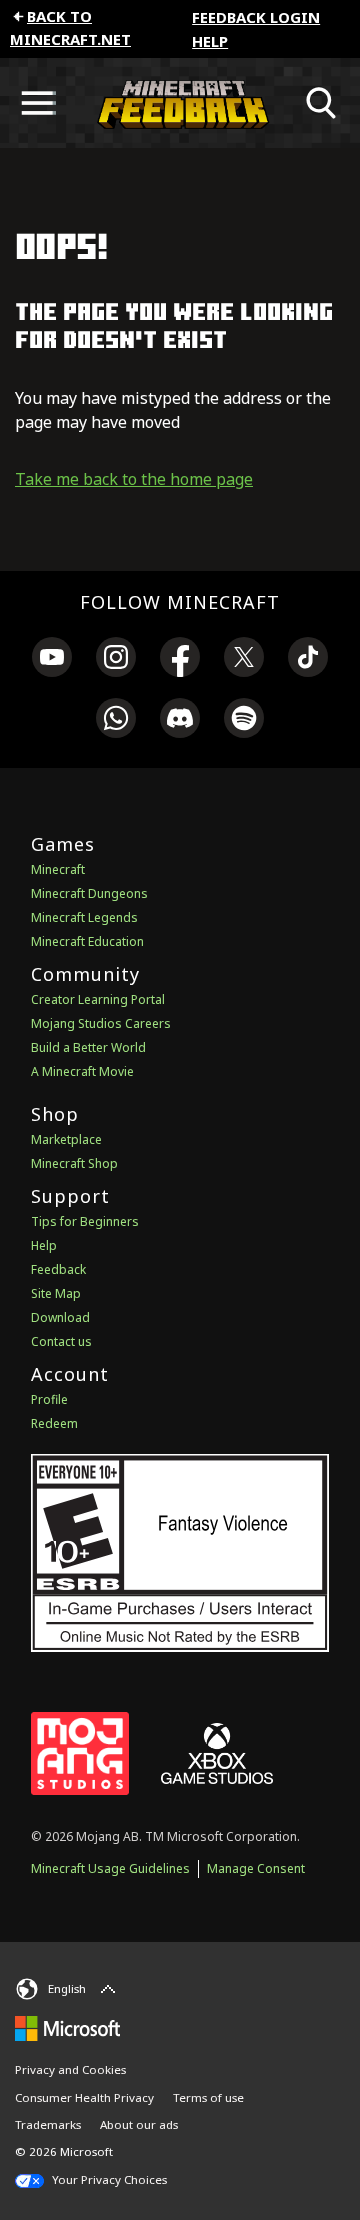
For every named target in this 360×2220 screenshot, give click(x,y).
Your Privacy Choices (108, 2179)
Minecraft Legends (84, 917)
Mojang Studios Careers (101, 1023)
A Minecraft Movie (82, 1071)
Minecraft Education (87, 941)
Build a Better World (88, 1047)
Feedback (58, 1269)
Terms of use (208, 2097)
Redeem (54, 1423)
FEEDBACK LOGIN (256, 17)
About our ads (139, 2124)
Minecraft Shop (74, 1163)
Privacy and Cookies (70, 2069)
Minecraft (58, 869)
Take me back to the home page (134, 479)
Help (210, 41)
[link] (52, 660)
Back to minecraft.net (70, 27)
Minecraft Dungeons (89, 893)
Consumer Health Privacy (84, 2097)
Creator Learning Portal (98, 999)
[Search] (322, 103)
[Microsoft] (67, 2028)
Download (60, 1317)
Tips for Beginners (85, 1221)
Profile (49, 1399)
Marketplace (66, 1139)
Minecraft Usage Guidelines (110, 1868)
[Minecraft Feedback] (180, 103)
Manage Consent (256, 1868)
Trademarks (48, 2124)
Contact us (61, 1341)
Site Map (56, 1293)
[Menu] (38, 103)
